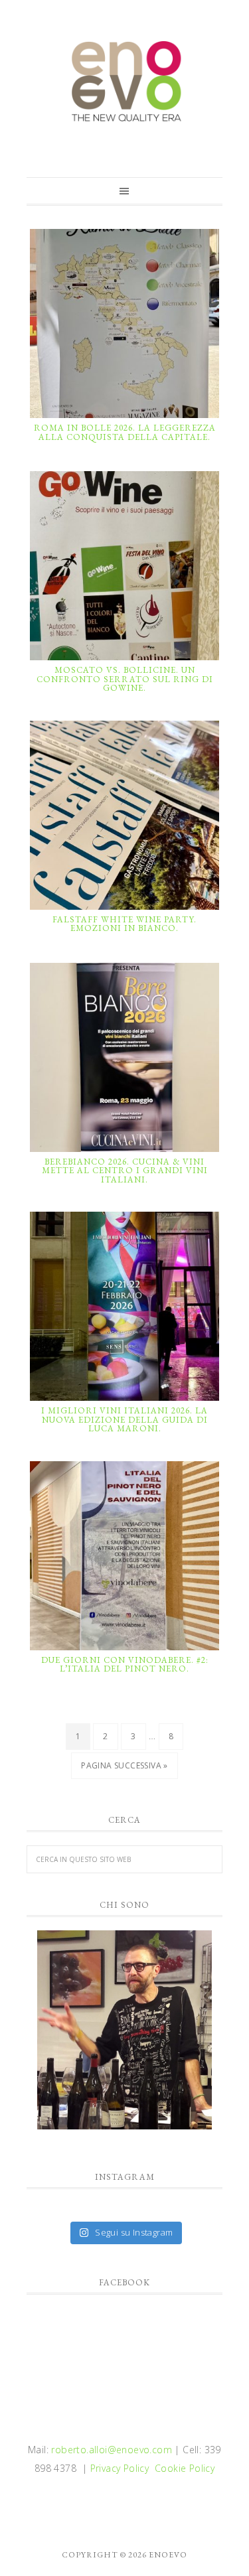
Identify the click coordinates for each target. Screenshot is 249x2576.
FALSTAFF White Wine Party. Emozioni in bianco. (124, 924)
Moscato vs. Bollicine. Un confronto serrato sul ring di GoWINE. (125, 679)
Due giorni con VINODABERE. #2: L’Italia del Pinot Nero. (125, 1665)
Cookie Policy (185, 2468)
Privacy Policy (120, 2468)
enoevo (124, 82)
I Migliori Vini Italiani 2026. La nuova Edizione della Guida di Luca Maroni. (124, 1419)
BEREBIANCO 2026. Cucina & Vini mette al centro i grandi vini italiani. (125, 1171)
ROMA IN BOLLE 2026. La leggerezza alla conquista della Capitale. (125, 432)
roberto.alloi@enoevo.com (112, 2450)
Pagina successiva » (124, 1765)
